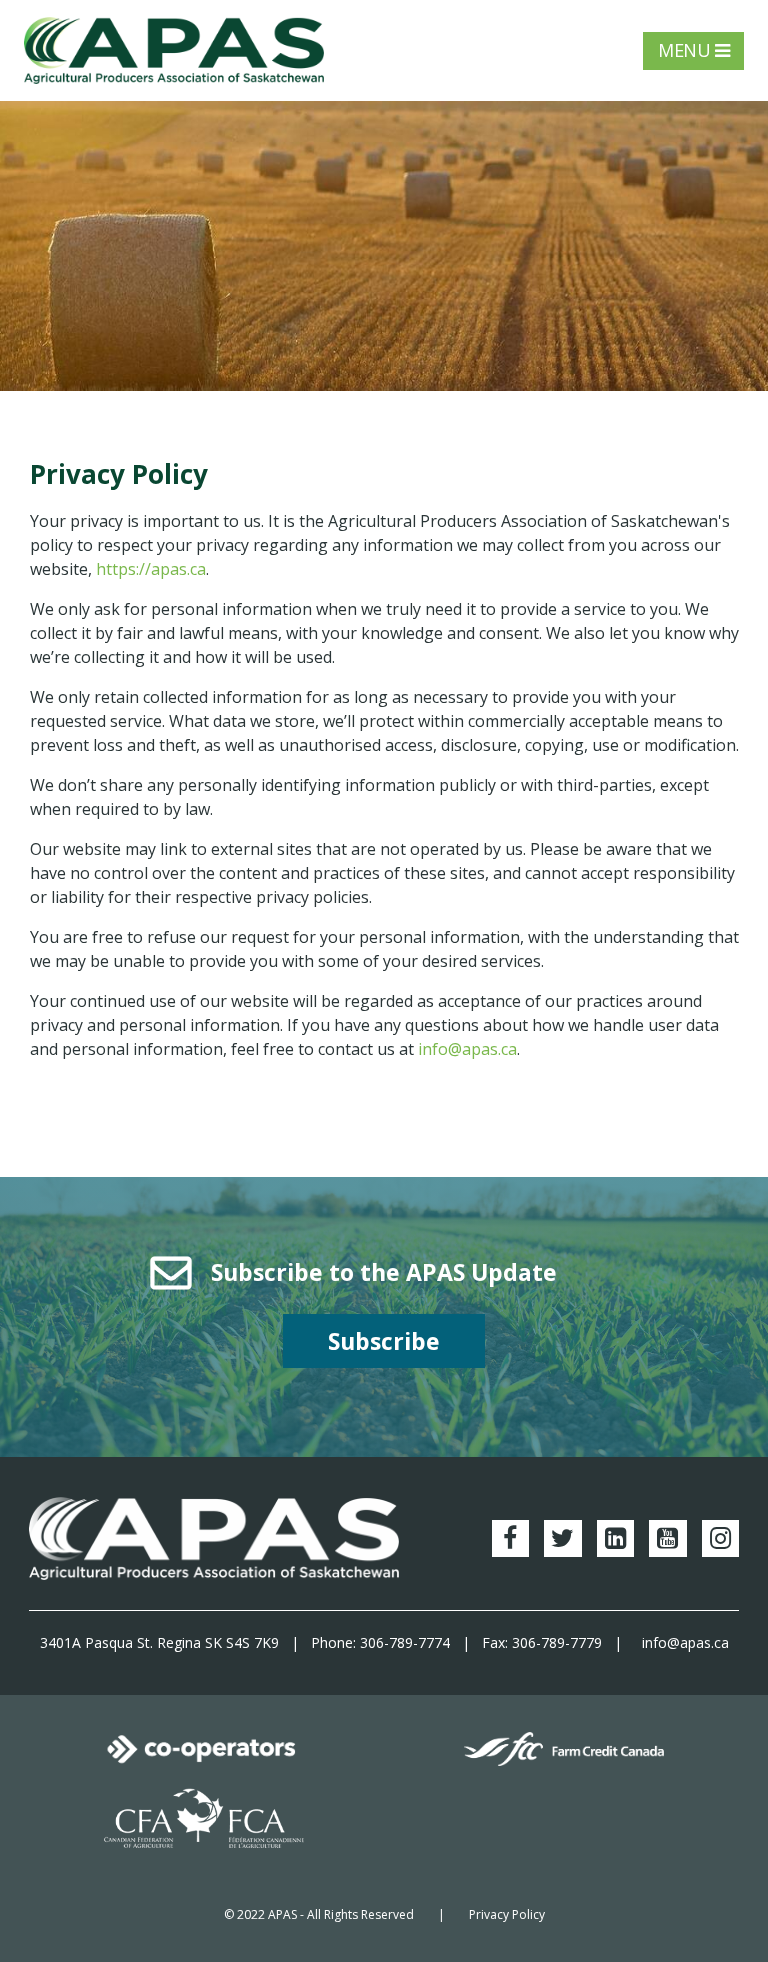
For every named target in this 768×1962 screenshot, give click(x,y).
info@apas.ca (467, 1049)
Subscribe (384, 1341)
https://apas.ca (151, 569)
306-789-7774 (405, 1642)
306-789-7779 (557, 1642)
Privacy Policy (507, 1914)
